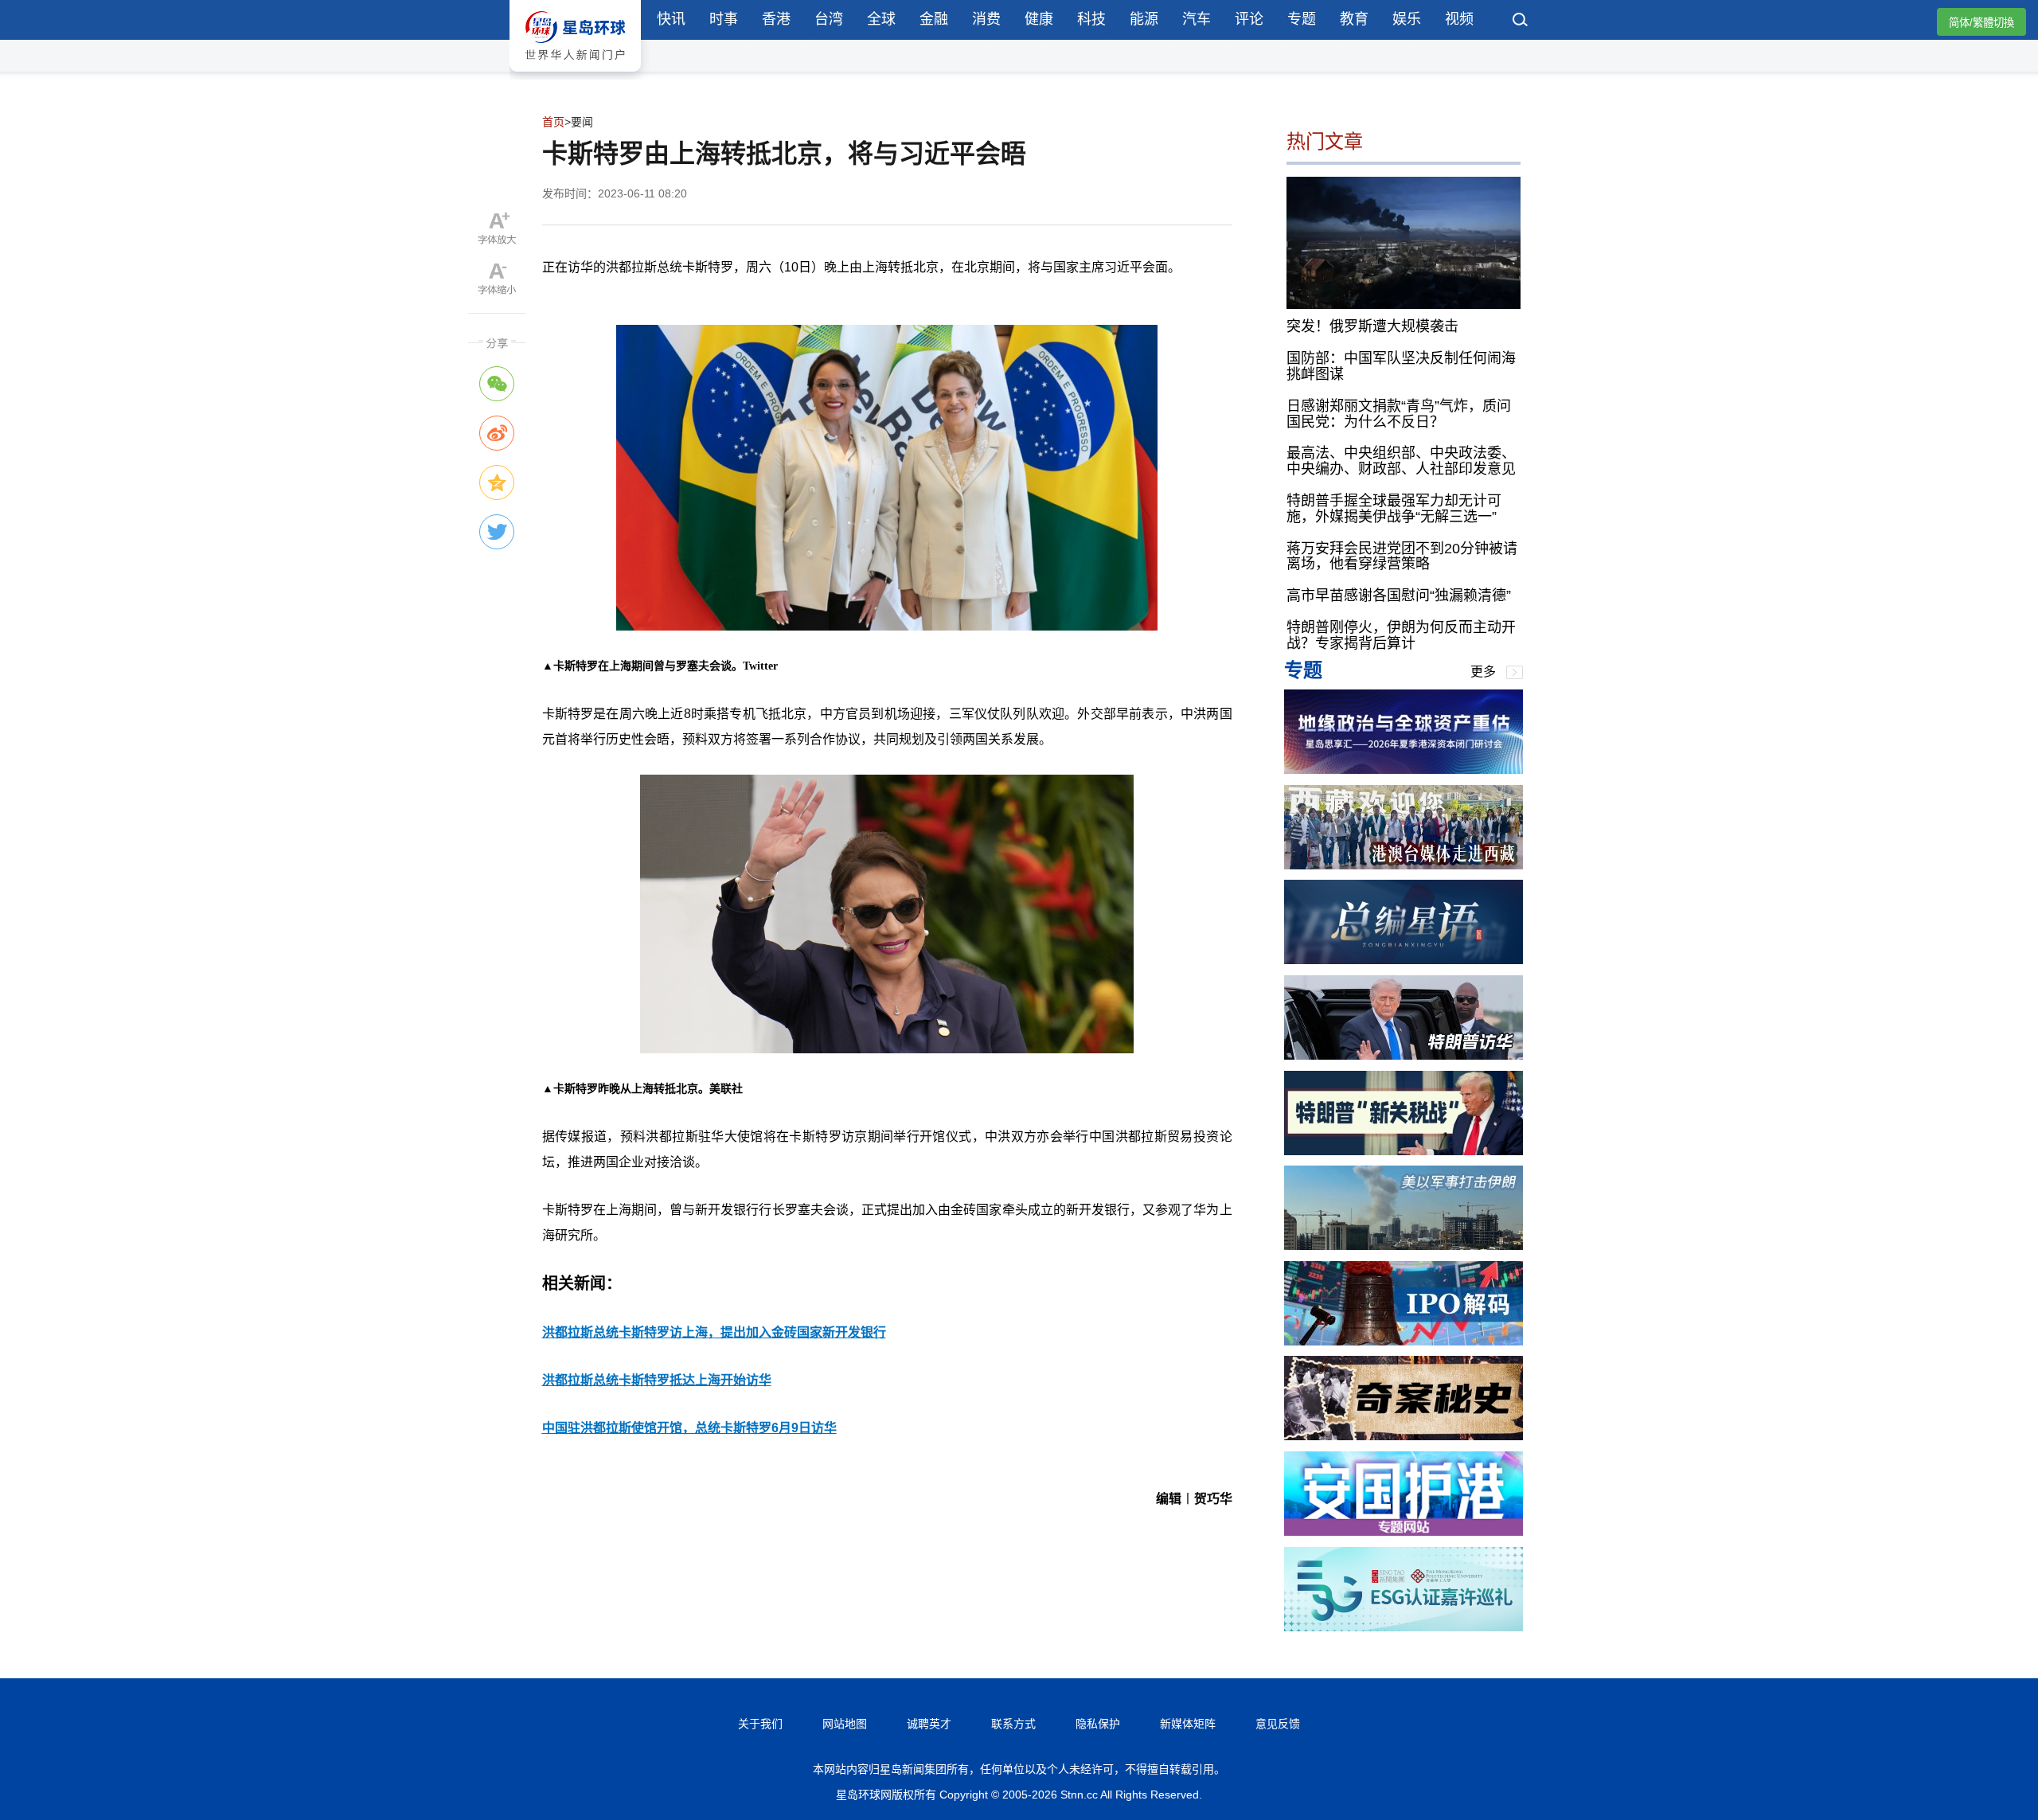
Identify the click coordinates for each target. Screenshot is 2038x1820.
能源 (1144, 19)
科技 (1091, 19)
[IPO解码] (1404, 1341)
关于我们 (760, 1724)
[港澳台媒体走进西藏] (1404, 865)
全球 (881, 19)
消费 (986, 19)
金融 (934, 19)
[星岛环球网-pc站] (575, 75)
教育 (1354, 19)
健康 (1039, 19)
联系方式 (1013, 1724)
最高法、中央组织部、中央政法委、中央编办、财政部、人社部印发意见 (1401, 461)
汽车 (1197, 19)
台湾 (829, 19)
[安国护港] (1404, 1531)
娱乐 (1407, 19)
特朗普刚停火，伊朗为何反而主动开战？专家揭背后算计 (1401, 635)
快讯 (671, 19)
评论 (1249, 19)
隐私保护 (1098, 1724)
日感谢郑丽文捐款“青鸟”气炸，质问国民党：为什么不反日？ (1399, 414)
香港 (776, 19)
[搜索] (1521, 21)
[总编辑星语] (1404, 960)
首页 (553, 122)
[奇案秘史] (1404, 1436)
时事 (724, 19)
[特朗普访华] (1404, 1055)
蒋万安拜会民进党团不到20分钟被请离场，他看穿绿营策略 (1402, 557)
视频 (1459, 19)
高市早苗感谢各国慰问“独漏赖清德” (1399, 596)
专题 (1302, 19)
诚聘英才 (929, 1724)
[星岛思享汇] (1404, 769)
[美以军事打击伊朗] (1404, 1246)
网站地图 (845, 1724)
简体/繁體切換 (1981, 23)
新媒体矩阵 (1188, 1724)
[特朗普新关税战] (1404, 1151)
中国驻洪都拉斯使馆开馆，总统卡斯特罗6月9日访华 (689, 1428)
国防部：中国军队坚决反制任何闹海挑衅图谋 (1401, 366)
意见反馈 (1278, 1724)
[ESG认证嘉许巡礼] (1404, 1627)
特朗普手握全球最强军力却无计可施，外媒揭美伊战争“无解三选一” (1394, 509)
